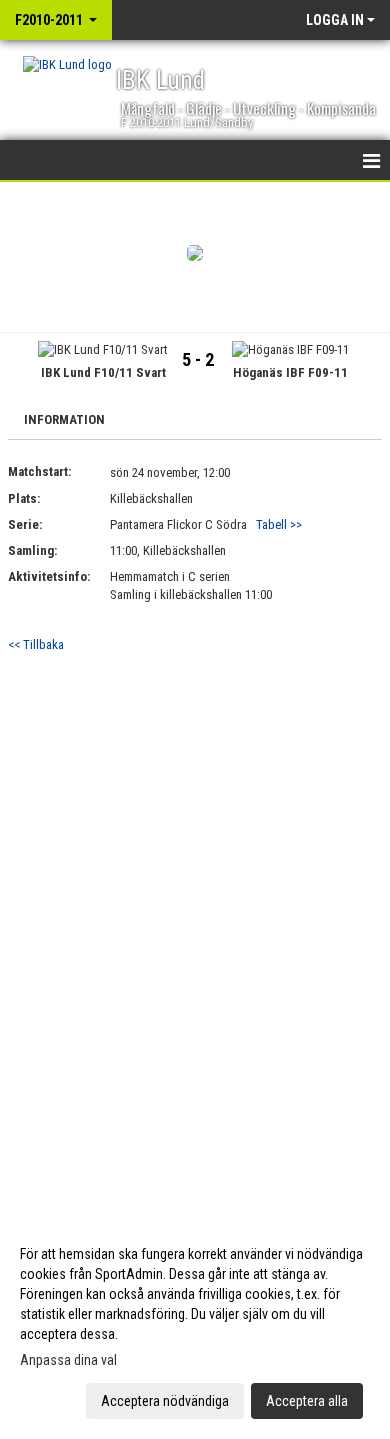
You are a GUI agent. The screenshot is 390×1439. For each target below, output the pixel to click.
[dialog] (195, 1326)
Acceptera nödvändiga (165, 1401)
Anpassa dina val (68, 1360)
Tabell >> (279, 524)
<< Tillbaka (36, 644)
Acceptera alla (307, 1401)
